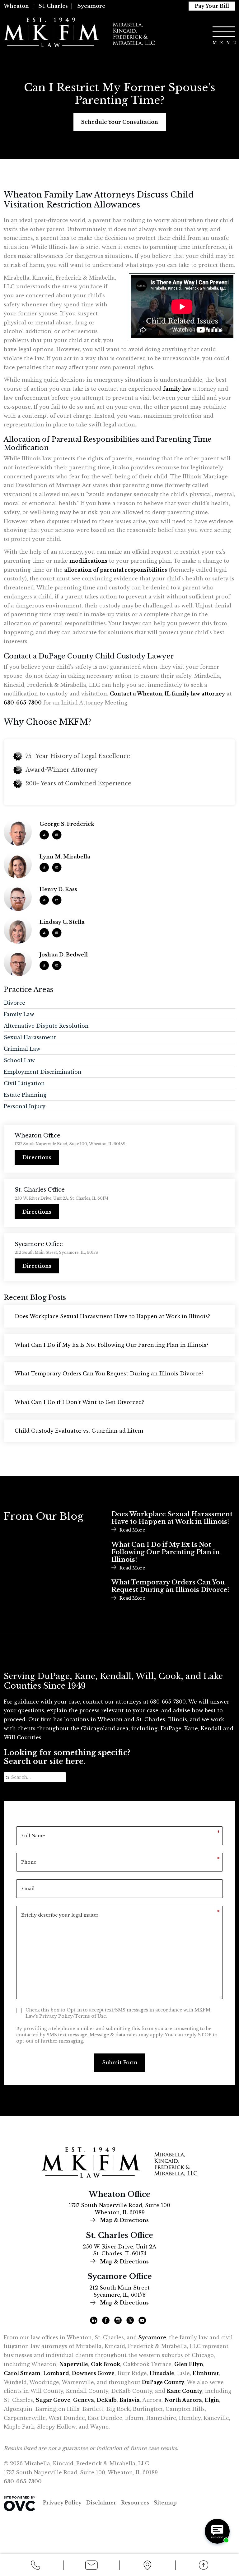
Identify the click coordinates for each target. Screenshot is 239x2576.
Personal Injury (25, 1106)
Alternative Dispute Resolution (46, 1026)
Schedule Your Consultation (120, 122)
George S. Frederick (67, 824)
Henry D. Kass (58, 889)
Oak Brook (105, 2364)
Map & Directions (124, 2220)
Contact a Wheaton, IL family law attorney (167, 694)
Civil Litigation (24, 1083)
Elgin (212, 2400)
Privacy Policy (62, 2503)
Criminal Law (22, 1049)
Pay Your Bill (212, 6)
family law (177, 389)
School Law (19, 1060)
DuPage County (163, 2382)
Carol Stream (22, 2373)
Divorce (14, 1003)
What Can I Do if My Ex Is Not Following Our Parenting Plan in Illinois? (112, 1345)
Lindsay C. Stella (62, 922)
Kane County (185, 2391)
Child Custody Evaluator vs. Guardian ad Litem (79, 1431)
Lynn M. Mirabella (65, 857)
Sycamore (91, 6)
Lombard (56, 2373)
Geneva (84, 2400)
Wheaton (16, 6)
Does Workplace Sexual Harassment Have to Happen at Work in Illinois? (112, 1316)
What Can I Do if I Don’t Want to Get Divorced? (79, 1402)
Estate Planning (25, 1095)
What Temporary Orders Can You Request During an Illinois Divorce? (109, 1374)
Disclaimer (101, 2503)
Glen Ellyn (189, 2364)
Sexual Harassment (30, 1037)
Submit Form (120, 2062)
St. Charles (53, 6)
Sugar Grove (53, 2400)
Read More (132, 1530)
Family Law (19, 1014)
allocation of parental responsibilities (116, 570)
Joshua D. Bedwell (64, 955)
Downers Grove (93, 2373)
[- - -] (224, 32)
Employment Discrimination (43, 1072)
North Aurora (183, 2400)
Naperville (74, 2364)
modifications (88, 561)
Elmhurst (206, 2373)
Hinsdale (162, 2373)
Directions (37, 1157)
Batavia (130, 2400)
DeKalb (107, 2400)
